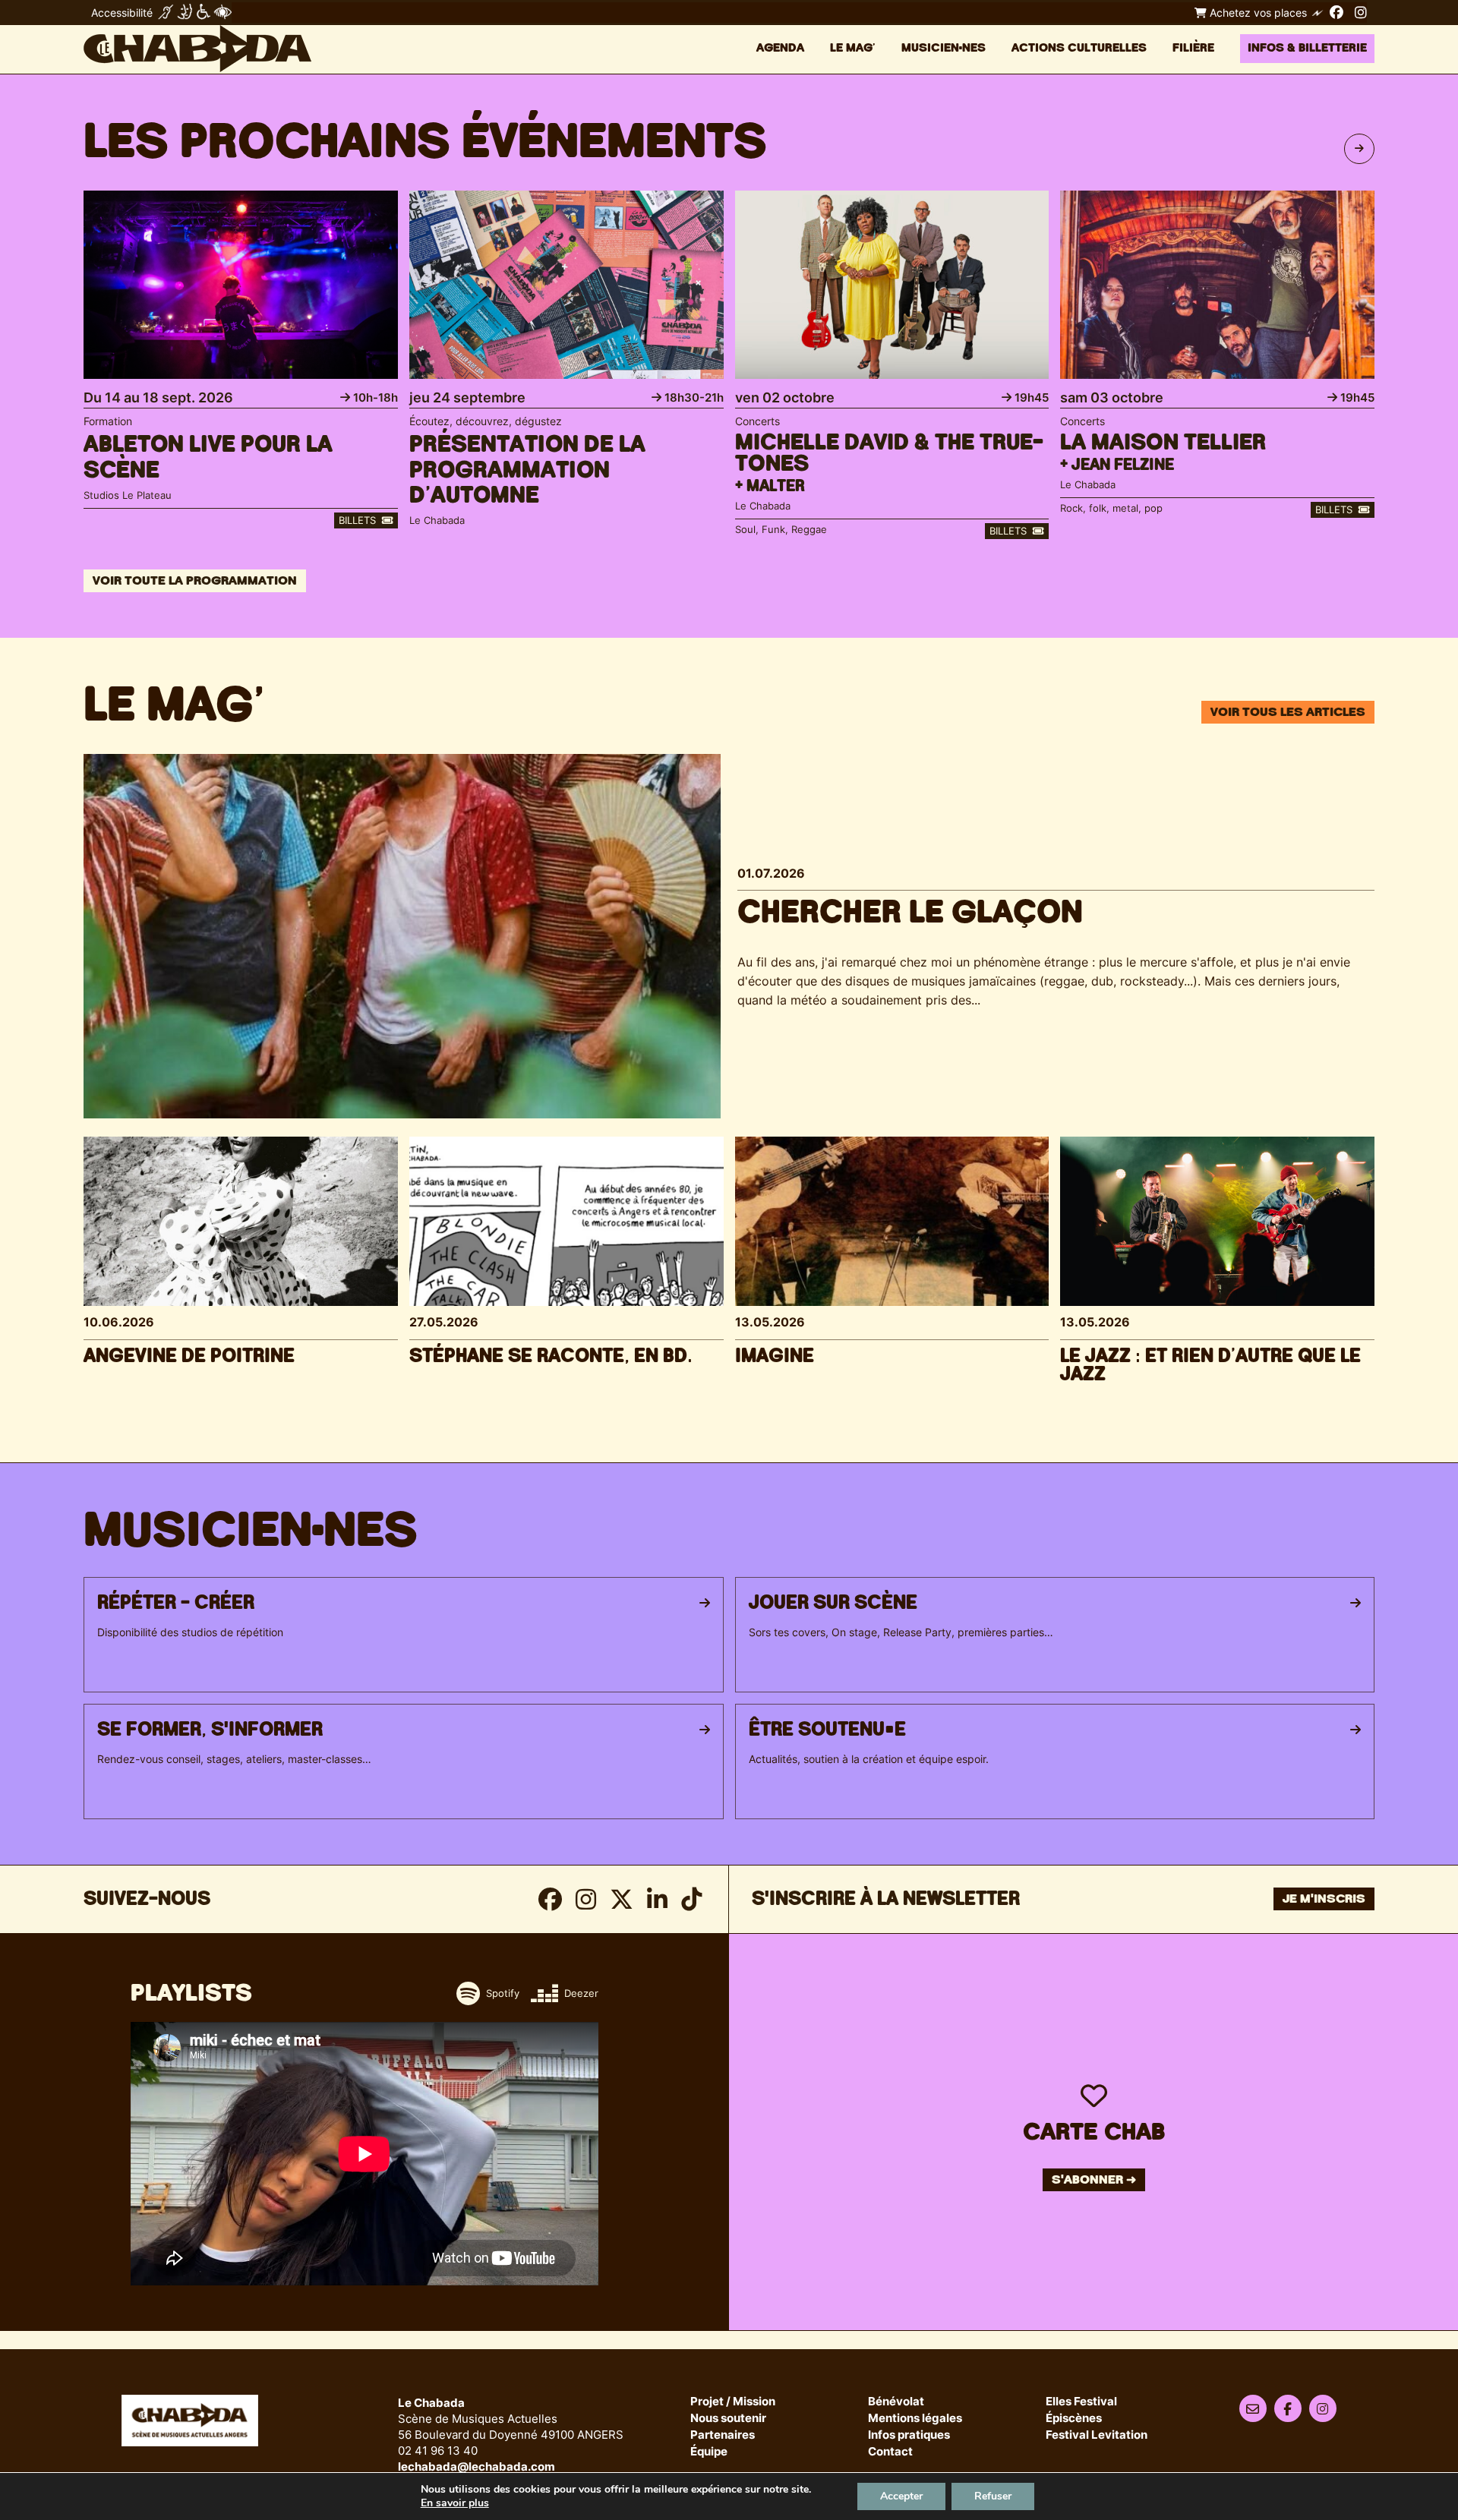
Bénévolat (896, 2402)
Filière (1193, 48)
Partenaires (723, 2435)
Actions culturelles (1079, 48)
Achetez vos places (1257, 13)
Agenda (780, 48)
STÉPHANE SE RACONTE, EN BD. (551, 1356)
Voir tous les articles (1288, 712)
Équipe (709, 2452)
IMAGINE (775, 1356)
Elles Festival (1081, 2402)
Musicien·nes (944, 48)
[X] (622, 1899)
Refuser (993, 2496)
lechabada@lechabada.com (477, 2466)
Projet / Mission (733, 2402)
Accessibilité (122, 13)
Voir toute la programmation (195, 581)
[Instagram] (1361, 12)
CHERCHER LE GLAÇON (910, 913)
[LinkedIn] (657, 1899)
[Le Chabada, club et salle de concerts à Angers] (197, 49)
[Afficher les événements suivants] (1359, 149)
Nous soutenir (728, 2419)
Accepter (901, 2496)
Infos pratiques (909, 2435)
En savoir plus (455, 2503)
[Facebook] (1336, 12)
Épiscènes (1074, 2419)
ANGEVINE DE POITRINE (189, 1356)
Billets (359, 520)
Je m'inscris (1324, 1899)
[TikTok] (691, 1899)
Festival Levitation (1097, 2435)
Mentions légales (915, 2419)
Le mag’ (853, 48)
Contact (890, 2452)
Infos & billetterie (1307, 48)
